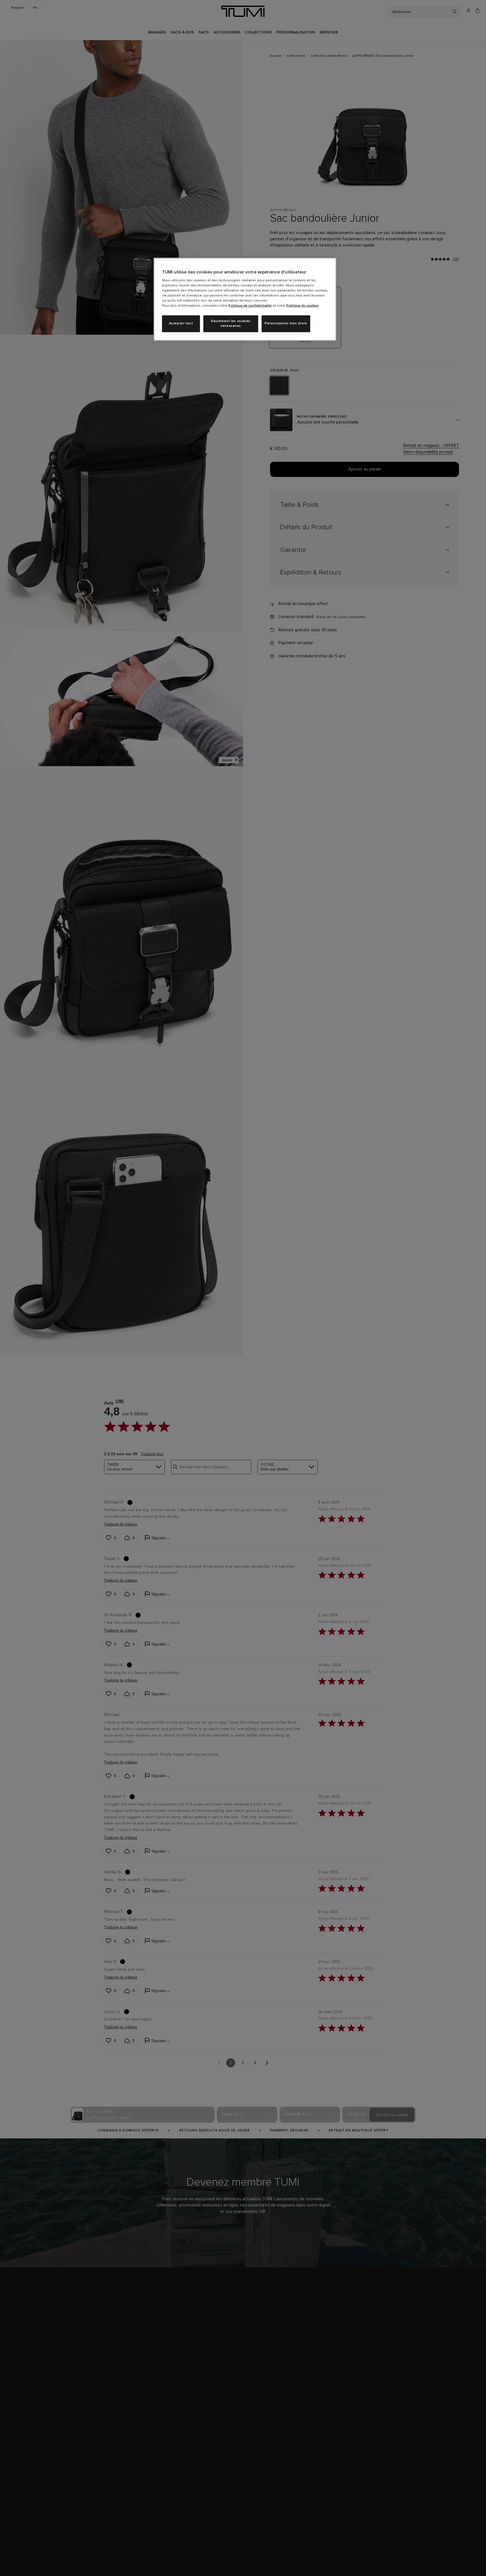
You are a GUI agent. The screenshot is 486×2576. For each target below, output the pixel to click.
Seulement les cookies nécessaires (231, 324)
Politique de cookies (302, 306)
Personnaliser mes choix (286, 323)
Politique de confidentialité (250, 306)
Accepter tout (181, 323)
